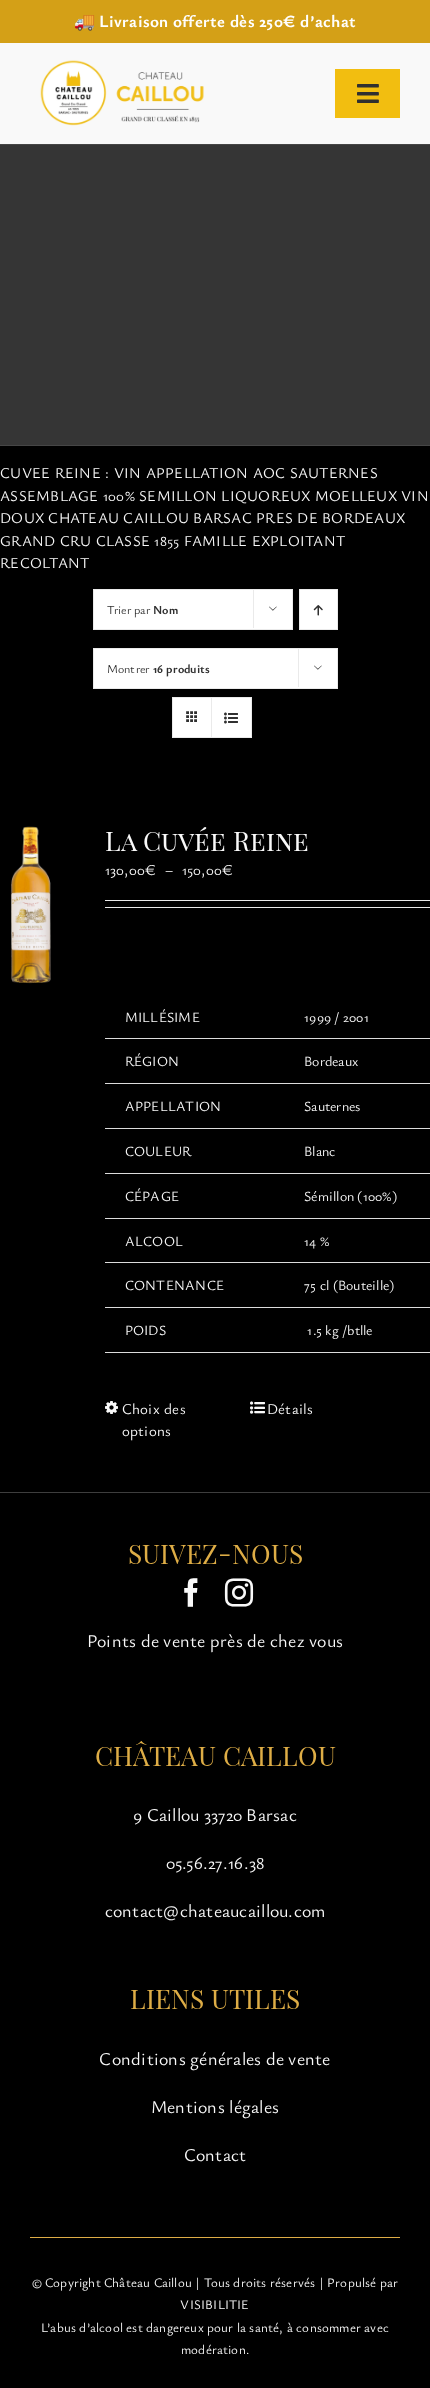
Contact (215, 2154)
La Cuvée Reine (207, 840)
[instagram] (239, 1593)
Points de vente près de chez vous (215, 1640)
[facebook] (191, 1593)
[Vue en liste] (231, 717)
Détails (290, 1408)
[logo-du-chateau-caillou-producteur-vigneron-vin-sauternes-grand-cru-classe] (119, 65)
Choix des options (154, 1419)
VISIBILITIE (214, 2304)
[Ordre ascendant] (318, 609)
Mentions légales (215, 2106)
